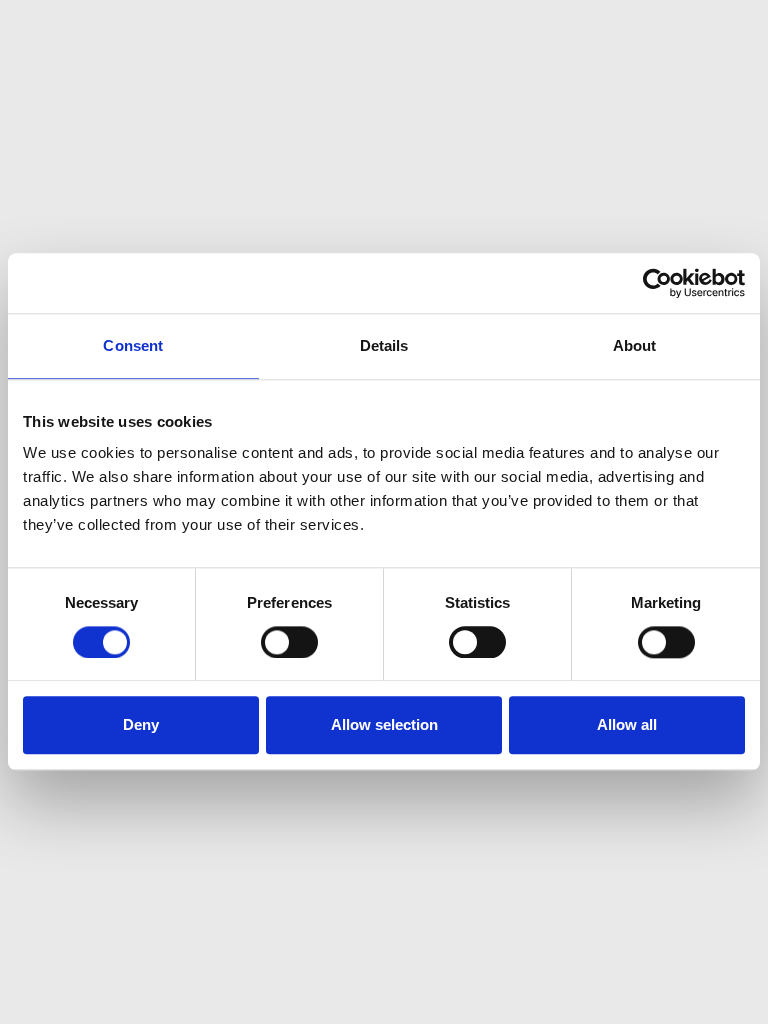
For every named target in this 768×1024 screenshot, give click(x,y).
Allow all (627, 725)
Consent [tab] (133, 345)
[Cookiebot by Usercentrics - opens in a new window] (657, 283)
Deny (141, 725)
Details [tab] (384, 345)
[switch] (289, 642)
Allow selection (384, 725)
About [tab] (635, 345)
